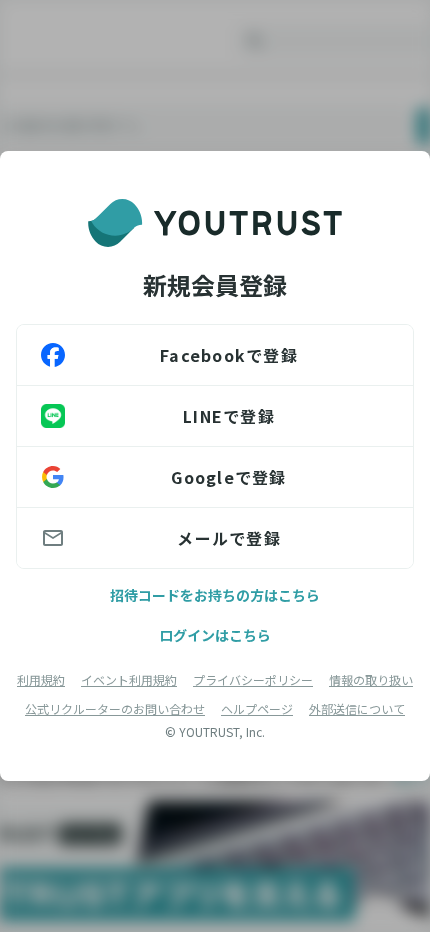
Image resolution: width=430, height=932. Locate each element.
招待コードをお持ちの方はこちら (215, 595)
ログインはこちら (215, 635)
